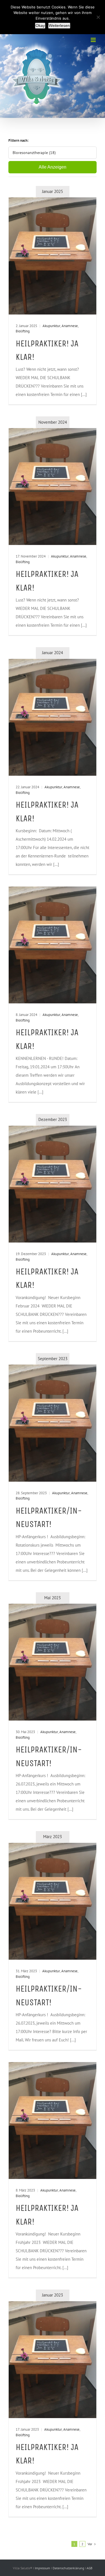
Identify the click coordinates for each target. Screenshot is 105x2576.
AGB (89, 2568)
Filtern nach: (18, 140)
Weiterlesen (59, 25)
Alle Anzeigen (53, 167)
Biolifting (23, 331)
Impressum (43, 2568)
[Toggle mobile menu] (94, 40)
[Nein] (98, 17)
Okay (40, 25)
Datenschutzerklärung (69, 2568)
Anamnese (70, 326)
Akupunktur (51, 326)
